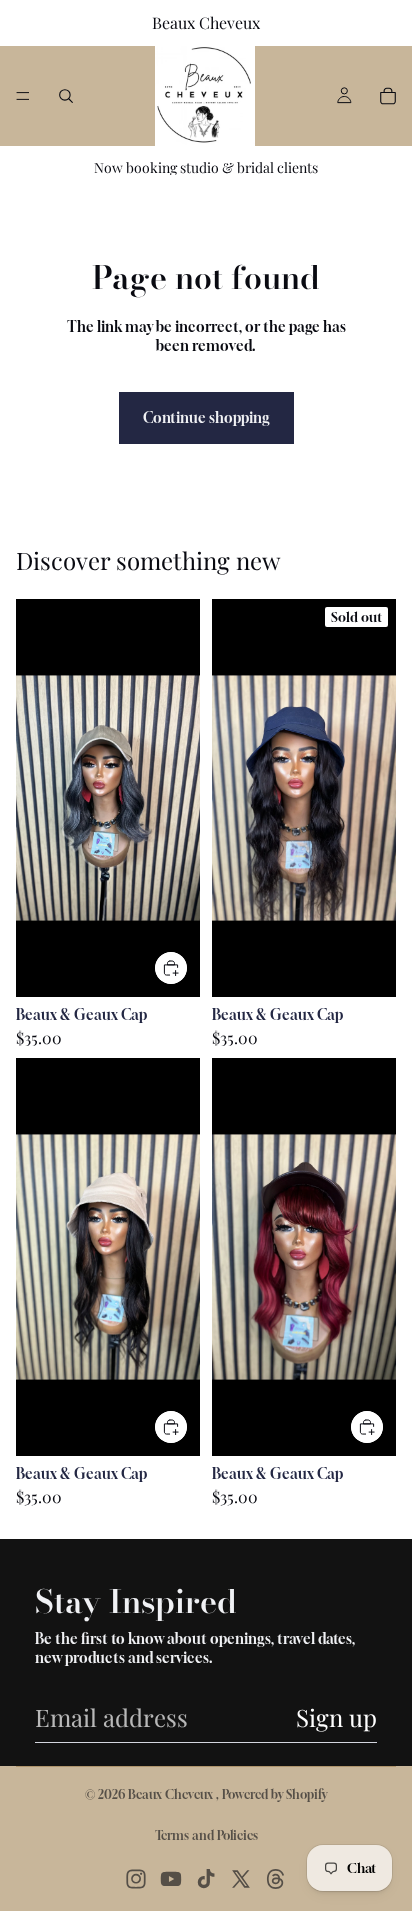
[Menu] (23, 96)
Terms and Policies (206, 1835)
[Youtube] (171, 1879)
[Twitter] (241, 1879)
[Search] (66, 96)
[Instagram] (136, 1879)
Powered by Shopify (274, 1794)
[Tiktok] (206, 1879)
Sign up (336, 1717)
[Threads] (276, 1879)
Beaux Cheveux (172, 1794)
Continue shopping (206, 417)
